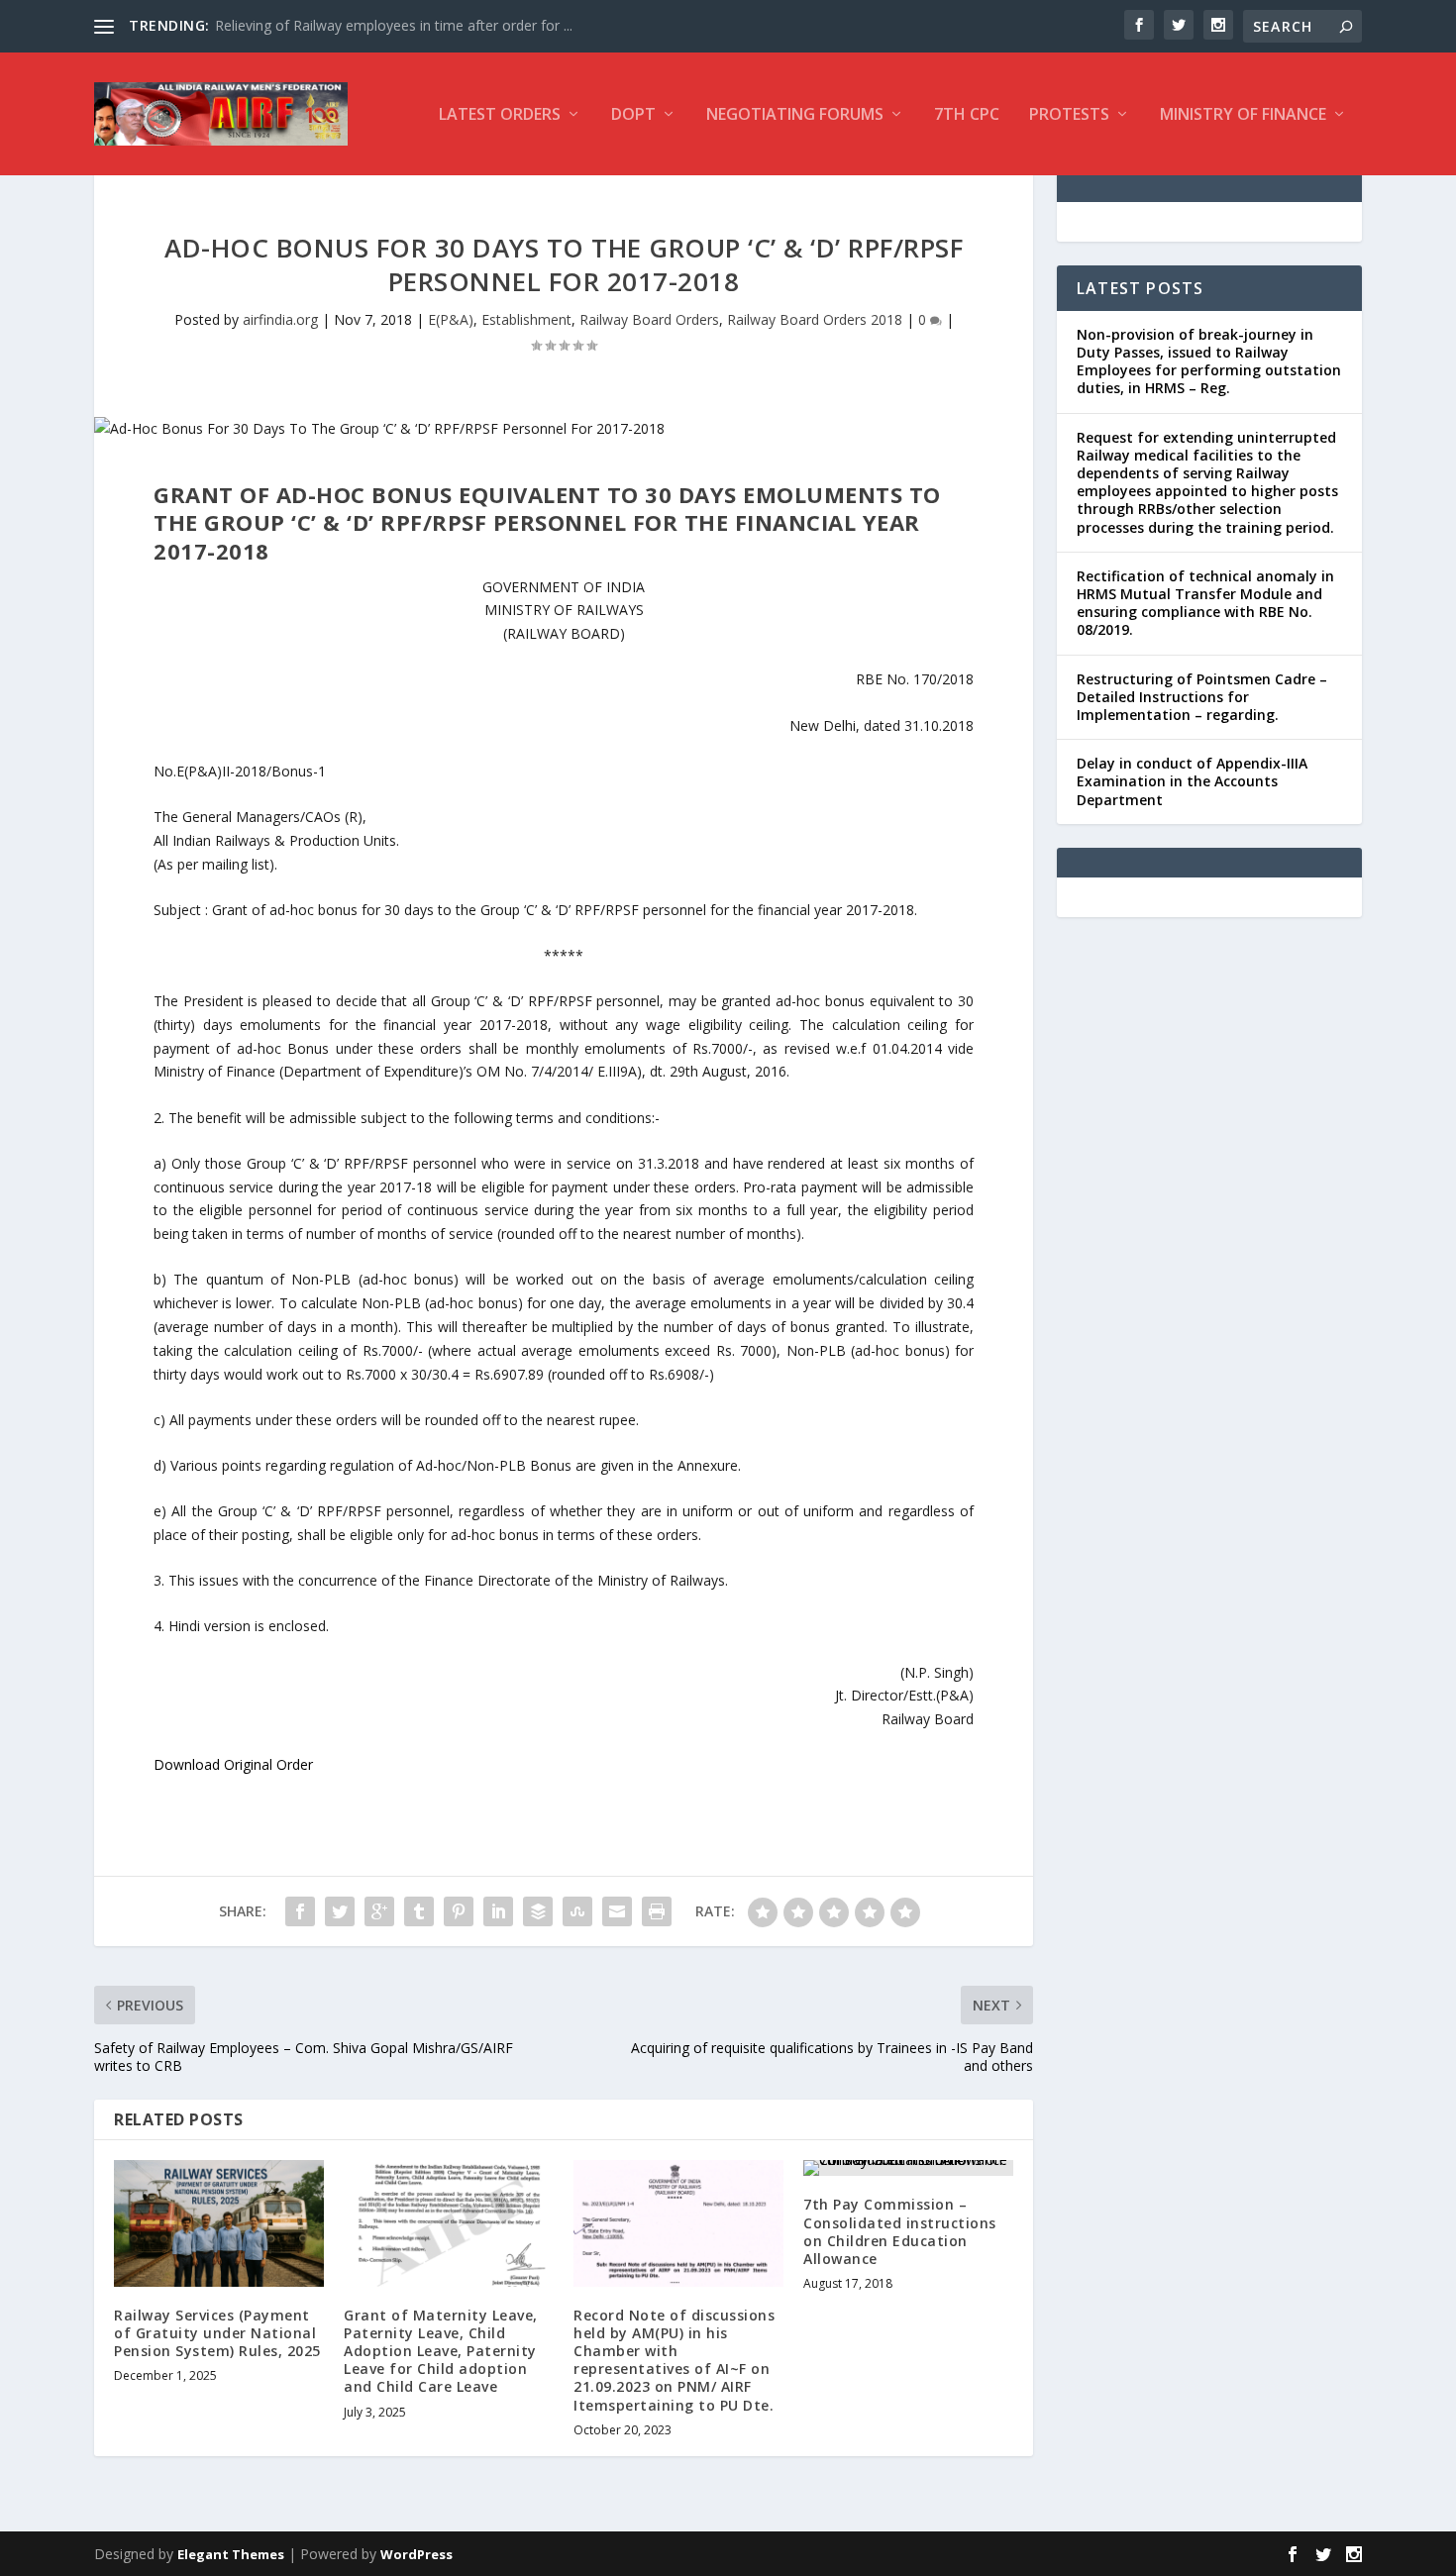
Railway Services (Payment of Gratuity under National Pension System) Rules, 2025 (217, 2333)
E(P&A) (451, 319)
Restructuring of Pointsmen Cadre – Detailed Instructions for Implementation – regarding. (1202, 697)
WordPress (416, 2554)
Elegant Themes (231, 2554)
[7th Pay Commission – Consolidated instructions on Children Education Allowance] (908, 2168)
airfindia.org (280, 319)
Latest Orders (500, 115)
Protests (1069, 115)
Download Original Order (233, 1764)
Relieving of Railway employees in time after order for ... (394, 25)
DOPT (633, 115)
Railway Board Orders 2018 (815, 319)
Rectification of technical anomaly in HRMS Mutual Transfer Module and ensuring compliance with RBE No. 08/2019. (1205, 603)
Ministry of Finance (1243, 115)
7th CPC (967, 115)
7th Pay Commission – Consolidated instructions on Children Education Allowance (900, 2231)
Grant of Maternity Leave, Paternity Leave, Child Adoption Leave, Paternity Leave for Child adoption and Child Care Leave (441, 2351)
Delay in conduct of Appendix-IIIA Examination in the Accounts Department (1192, 781)
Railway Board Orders (649, 319)
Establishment (526, 319)
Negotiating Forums (795, 115)
